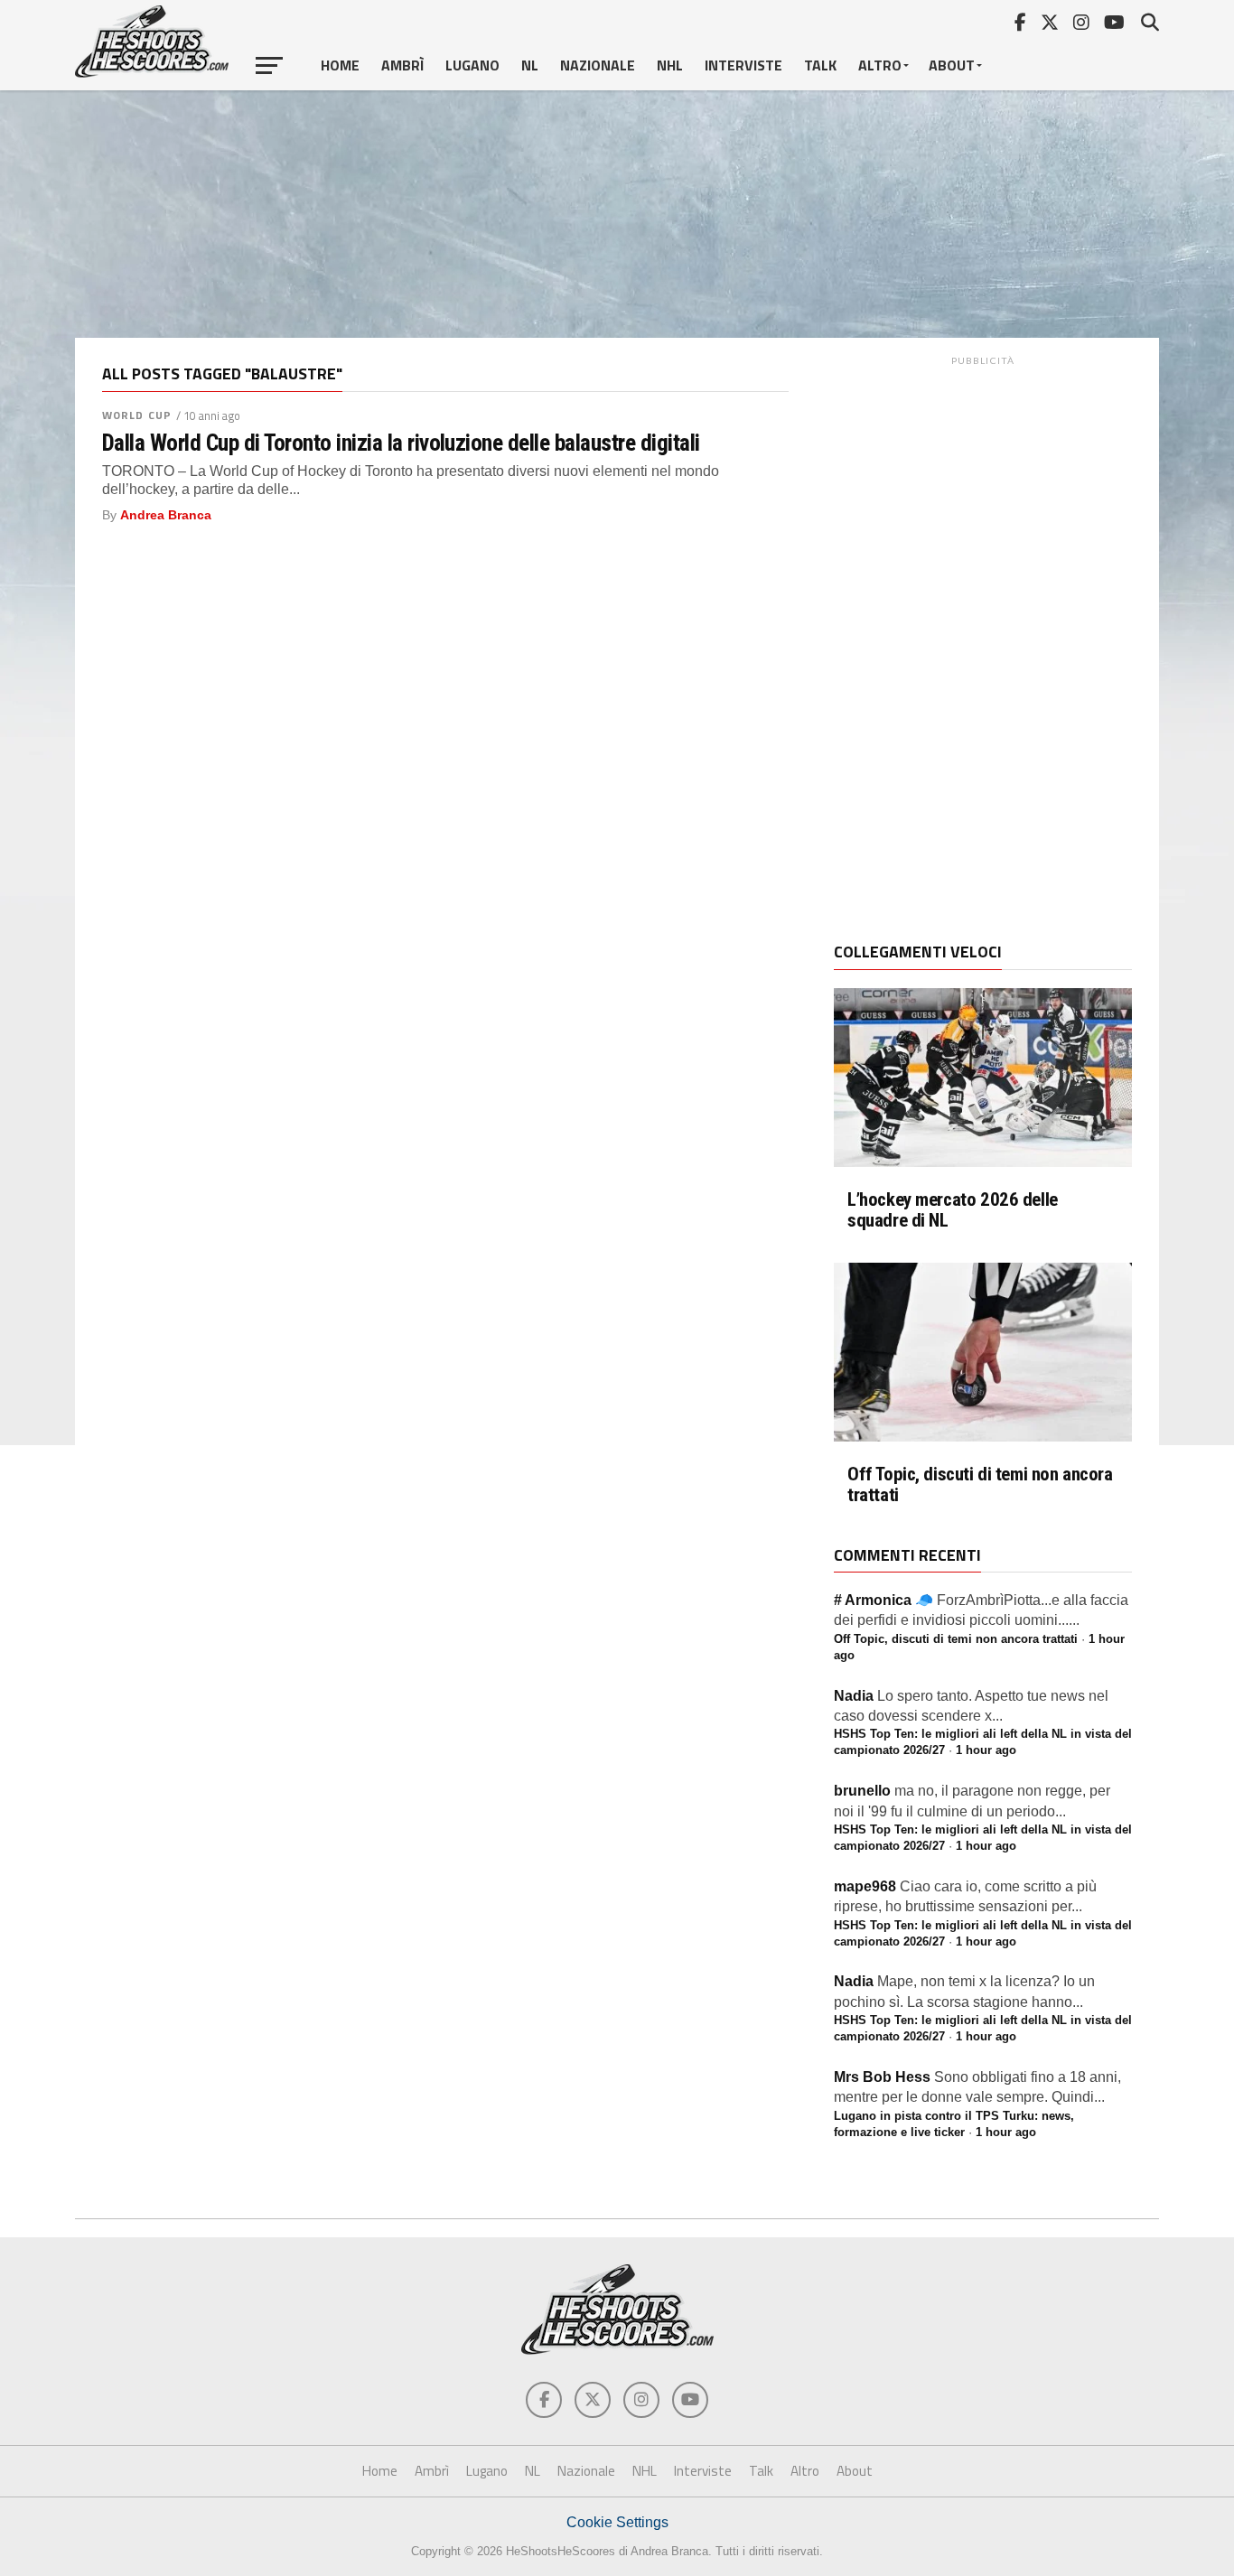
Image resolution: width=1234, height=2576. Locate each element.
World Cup (137, 415)
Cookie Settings (617, 2522)
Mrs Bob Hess (882, 2077)
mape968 (865, 1886)
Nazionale (598, 65)
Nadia (854, 1696)
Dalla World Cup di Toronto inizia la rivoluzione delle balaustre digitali (401, 443)
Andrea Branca (166, 515)
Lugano (472, 65)
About (952, 65)
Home (340, 65)
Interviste (743, 65)
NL (530, 65)
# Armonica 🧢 (883, 1600)
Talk (820, 65)
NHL (670, 65)
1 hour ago (986, 1750)
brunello (862, 1791)
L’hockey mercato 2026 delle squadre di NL (953, 1210)
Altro (880, 65)
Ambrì (402, 65)
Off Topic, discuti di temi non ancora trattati (980, 1485)
